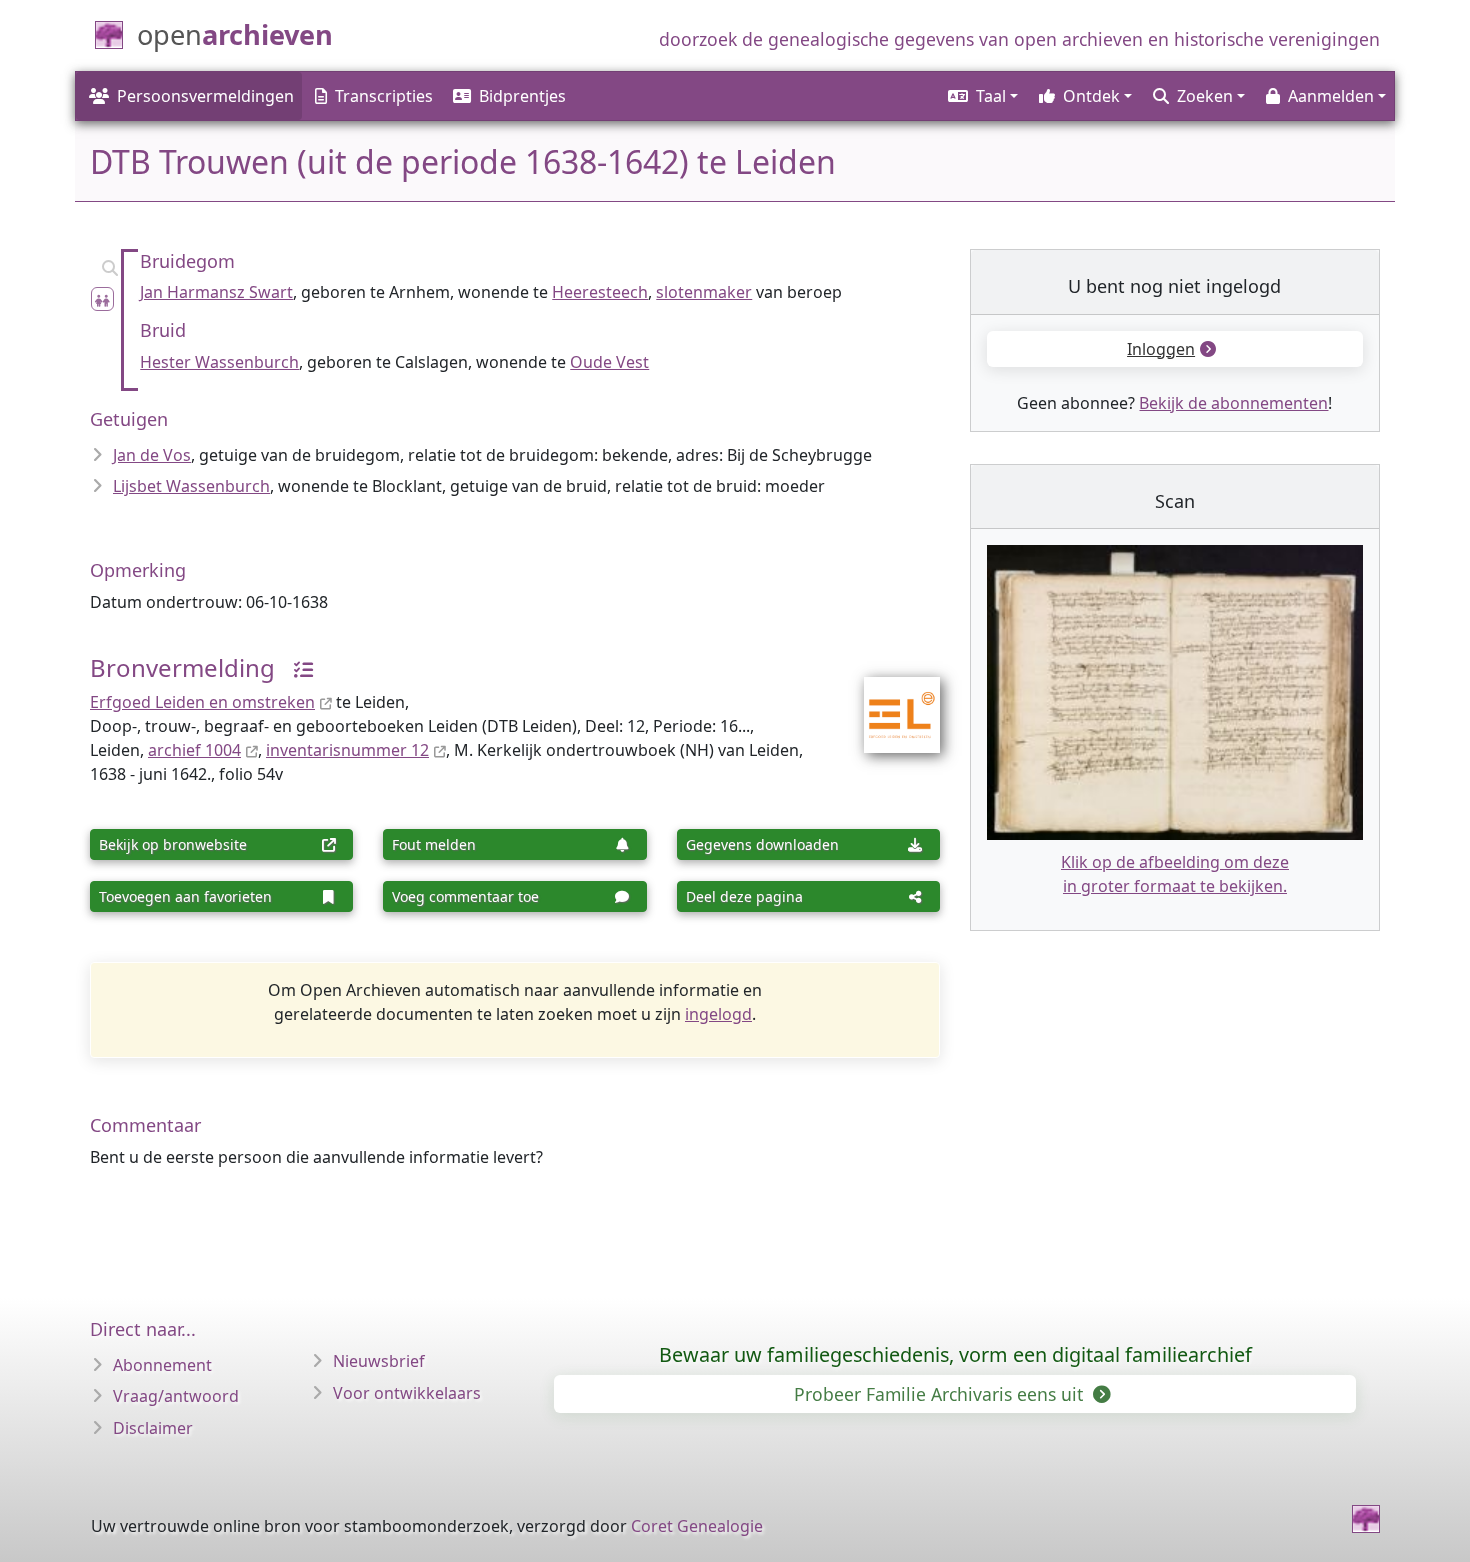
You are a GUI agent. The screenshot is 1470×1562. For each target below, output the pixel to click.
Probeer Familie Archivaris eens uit (941, 1394)
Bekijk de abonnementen (1233, 403)
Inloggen (1161, 349)
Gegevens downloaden (762, 844)
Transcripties (384, 96)
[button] (981, 96)
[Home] (1366, 1519)
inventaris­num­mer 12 (347, 750)
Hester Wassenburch (219, 362)
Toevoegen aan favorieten (185, 896)
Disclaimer (153, 1428)
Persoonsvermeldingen (205, 96)
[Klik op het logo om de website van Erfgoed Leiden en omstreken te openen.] (889, 701)
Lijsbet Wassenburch (191, 486)
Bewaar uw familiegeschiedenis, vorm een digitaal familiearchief (955, 1354)
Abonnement (162, 1365)
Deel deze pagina (744, 896)
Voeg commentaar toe (465, 896)
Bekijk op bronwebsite (173, 844)
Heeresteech (600, 292)
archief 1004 (194, 750)
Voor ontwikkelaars (407, 1393)
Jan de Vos (152, 455)
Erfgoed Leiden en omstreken (202, 702)
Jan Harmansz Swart (216, 292)
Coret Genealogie (697, 1526)
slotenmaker (704, 292)
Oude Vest (609, 362)
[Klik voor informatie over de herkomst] (296, 667)
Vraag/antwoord (176, 1396)
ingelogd (718, 1014)
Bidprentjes (522, 96)
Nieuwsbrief (379, 1361)
